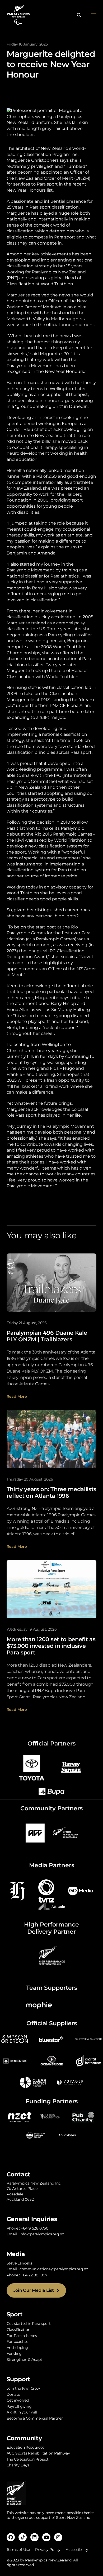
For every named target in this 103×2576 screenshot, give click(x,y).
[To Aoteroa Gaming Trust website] (36, 2135)
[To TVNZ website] (46, 1891)
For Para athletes (22, 2336)
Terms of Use (18, 2550)
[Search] (79, 15)
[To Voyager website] (70, 2082)
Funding (14, 2353)
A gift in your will (22, 2412)
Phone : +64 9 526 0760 (27, 2228)
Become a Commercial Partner (35, 2418)
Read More (17, 1396)
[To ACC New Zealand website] (35, 1833)
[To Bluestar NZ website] (51, 2039)
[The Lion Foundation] (51, 2116)
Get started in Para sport (29, 2324)
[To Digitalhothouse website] (88, 2061)
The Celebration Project (28, 2459)
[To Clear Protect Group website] (33, 2082)
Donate (13, 2394)
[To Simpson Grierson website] (15, 2039)
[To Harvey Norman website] (71, 1767)
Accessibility (77, 2550)
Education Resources (25, 2447)
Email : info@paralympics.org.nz (35, 2234)
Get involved (18, 2400)
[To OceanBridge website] (51, 2061)
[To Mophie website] (39, 2005)
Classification (18, 2330)
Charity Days (18, 2465)
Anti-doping (17, 2348)
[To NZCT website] (20, 2116)
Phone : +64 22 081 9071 (28, 2275)
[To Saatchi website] (88, 2039)
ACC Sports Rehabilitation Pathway (38, 2453)
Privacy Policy (48, 2550)
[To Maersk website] (15, 2061)
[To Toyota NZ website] (32, 1767)
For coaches (18, 2342)
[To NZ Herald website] (17, 1891)
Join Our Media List (34, 2290)
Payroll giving (19, 2406)
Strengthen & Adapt (24, 2360)
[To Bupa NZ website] (51, 1791)
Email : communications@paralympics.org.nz (47, 2269)
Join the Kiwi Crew (23, 2388)
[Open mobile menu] (94, 15)
